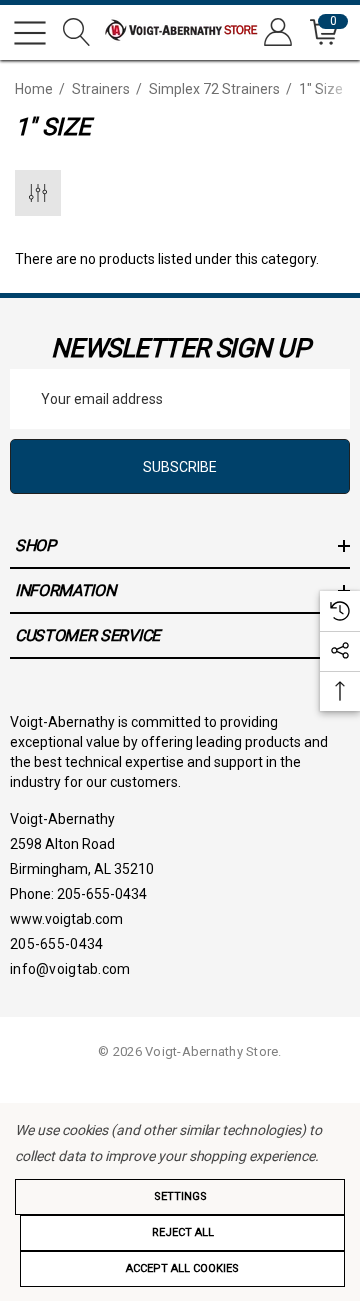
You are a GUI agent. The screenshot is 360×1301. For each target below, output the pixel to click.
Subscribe (180, 467)
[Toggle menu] (30, 33)
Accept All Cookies (182, 1268)
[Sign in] (276, 32)
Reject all (183, 1232)
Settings (180, 1196)
